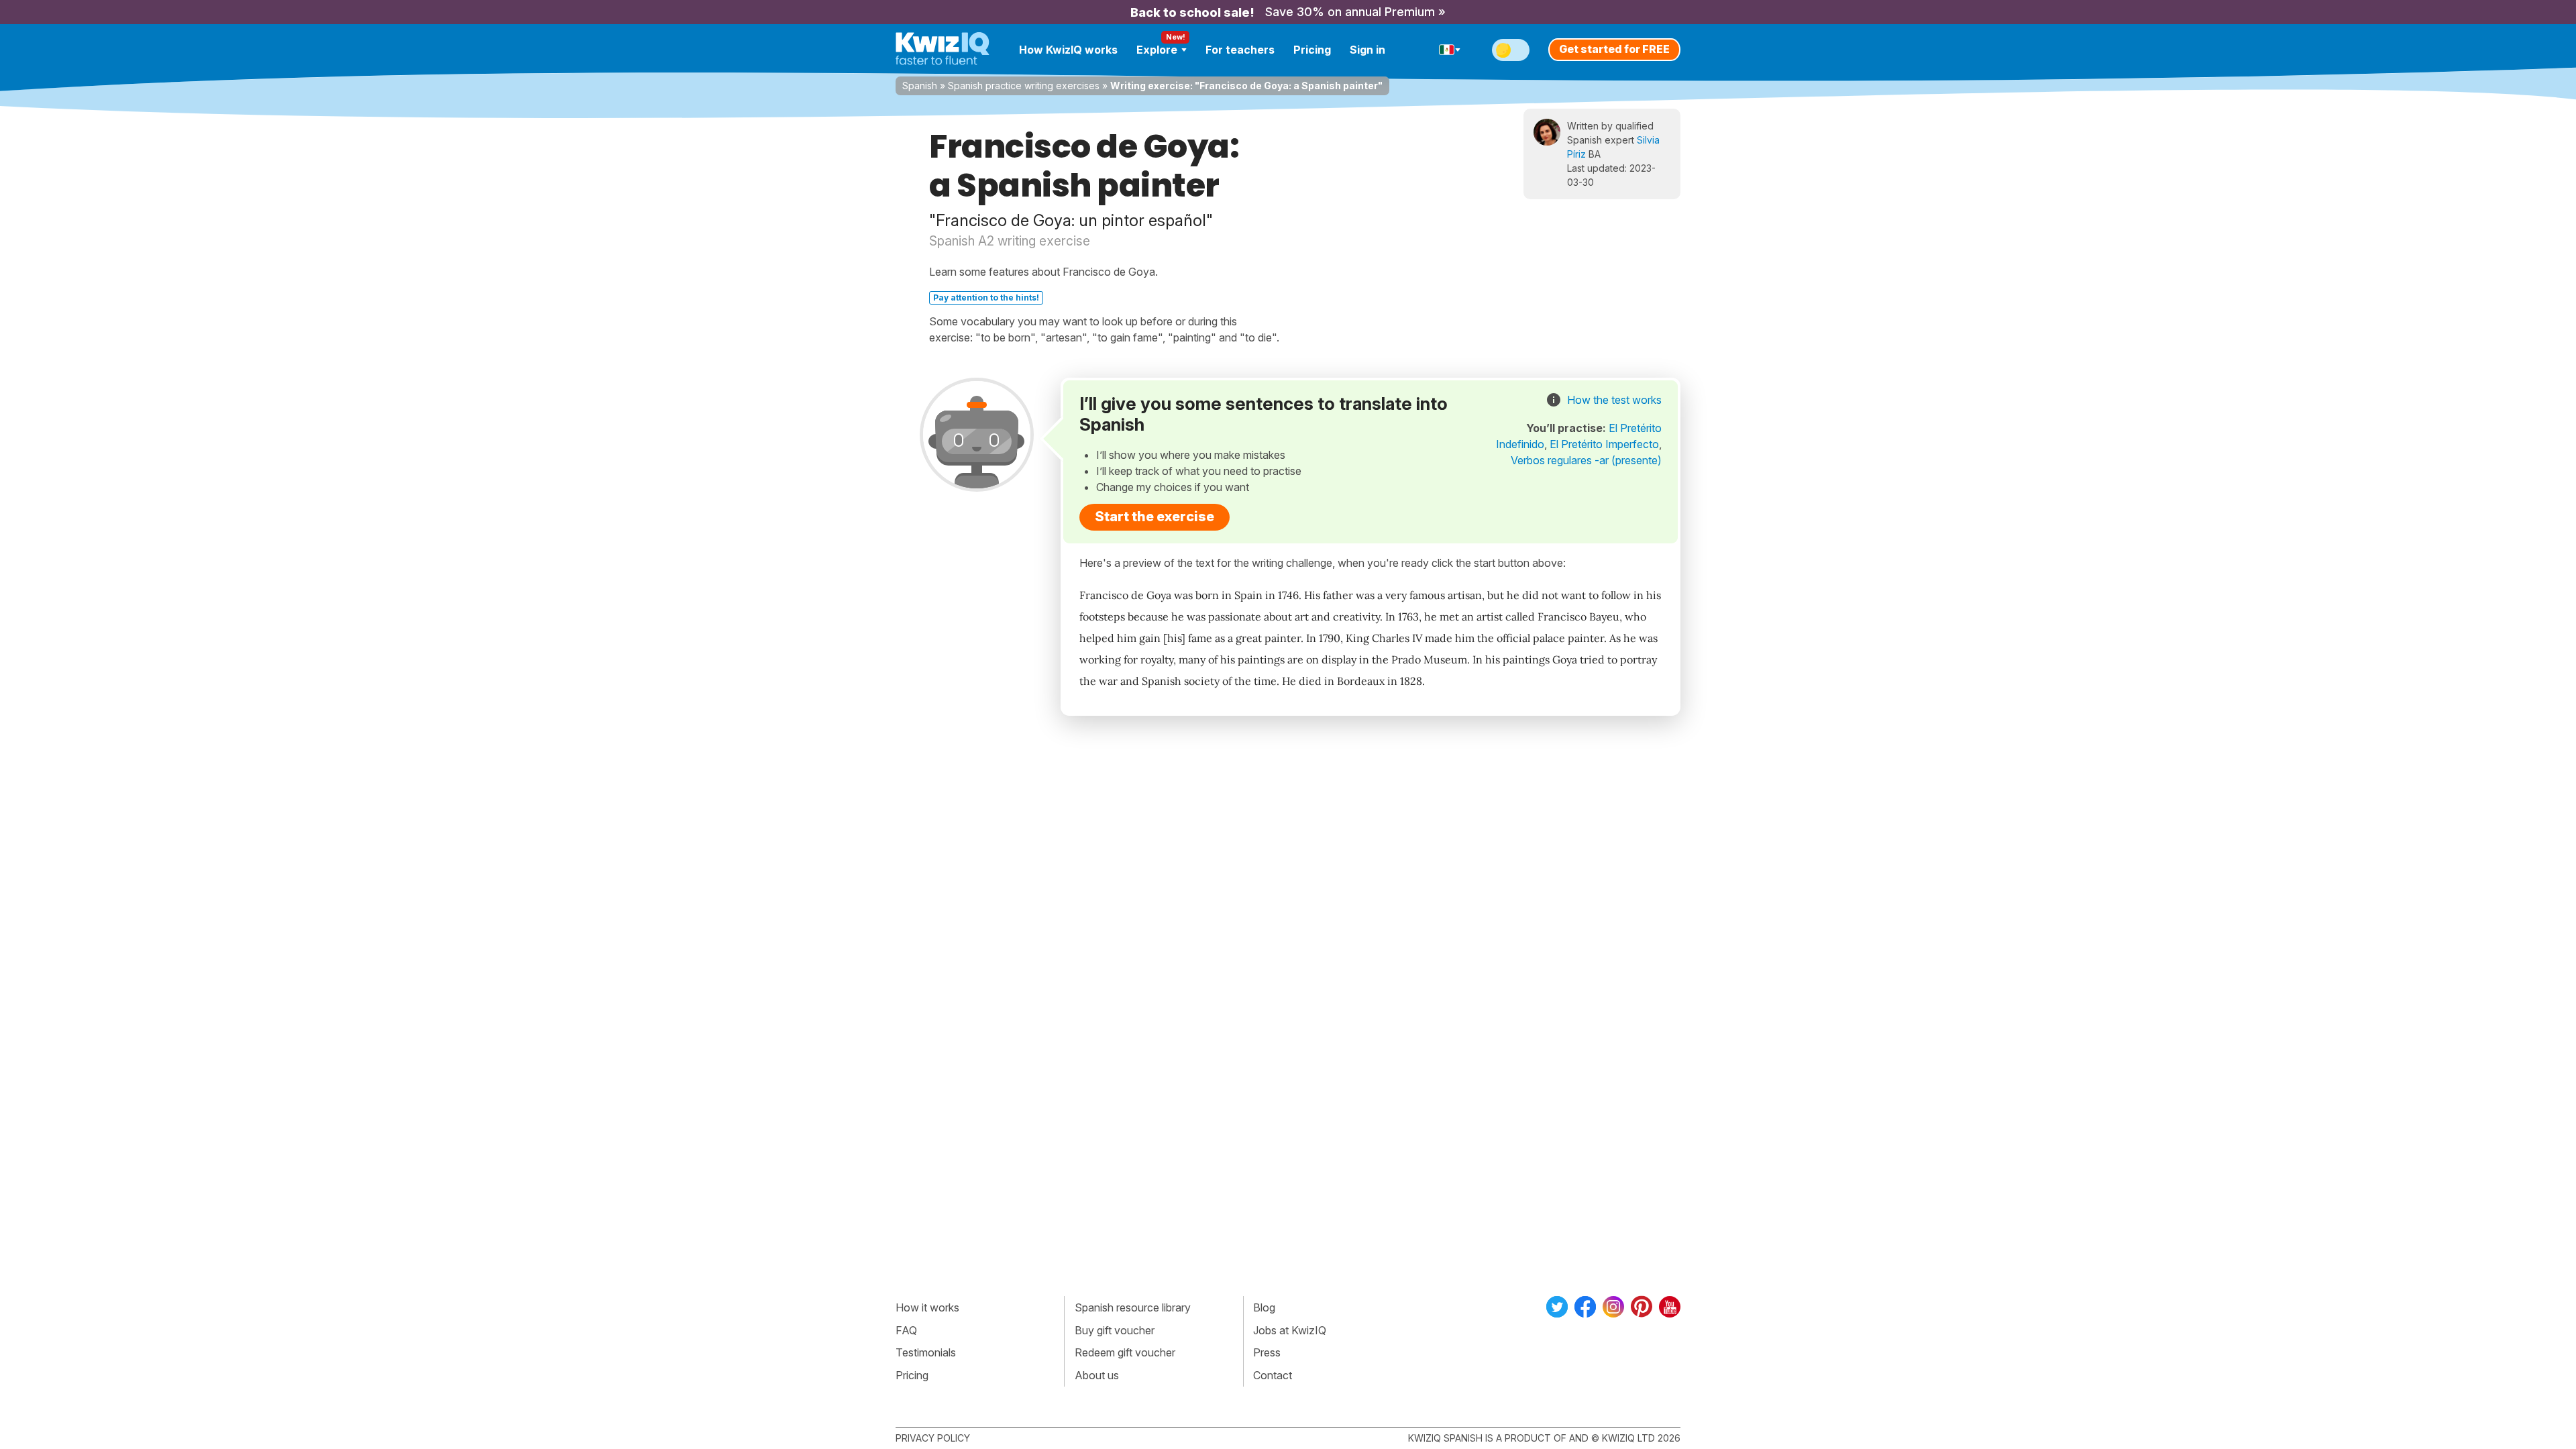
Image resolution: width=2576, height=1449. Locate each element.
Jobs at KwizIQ (1290, 1330)
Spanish (920, 86)
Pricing (1312, 50)
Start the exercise (1155, 517)
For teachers (1240, 50)
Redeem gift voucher (1125, 1352)
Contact (1273, 1375)
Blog (1264, 1307)
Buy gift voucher (1115, 1330)
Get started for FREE (1614, 49)
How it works (927, 1307)
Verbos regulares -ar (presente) (1586, 460)
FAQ (906, 1330)
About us (1097, 1375)
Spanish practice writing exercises (1024, 86)
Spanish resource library (1133, 1307)
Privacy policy (933, 1438)
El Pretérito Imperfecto (1604, 444)
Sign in (1367, 50)
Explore (1157, 50)
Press (1267, 1352)
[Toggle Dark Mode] (1511, 50)
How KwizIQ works (1068, 50)
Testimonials (926, 1352)
